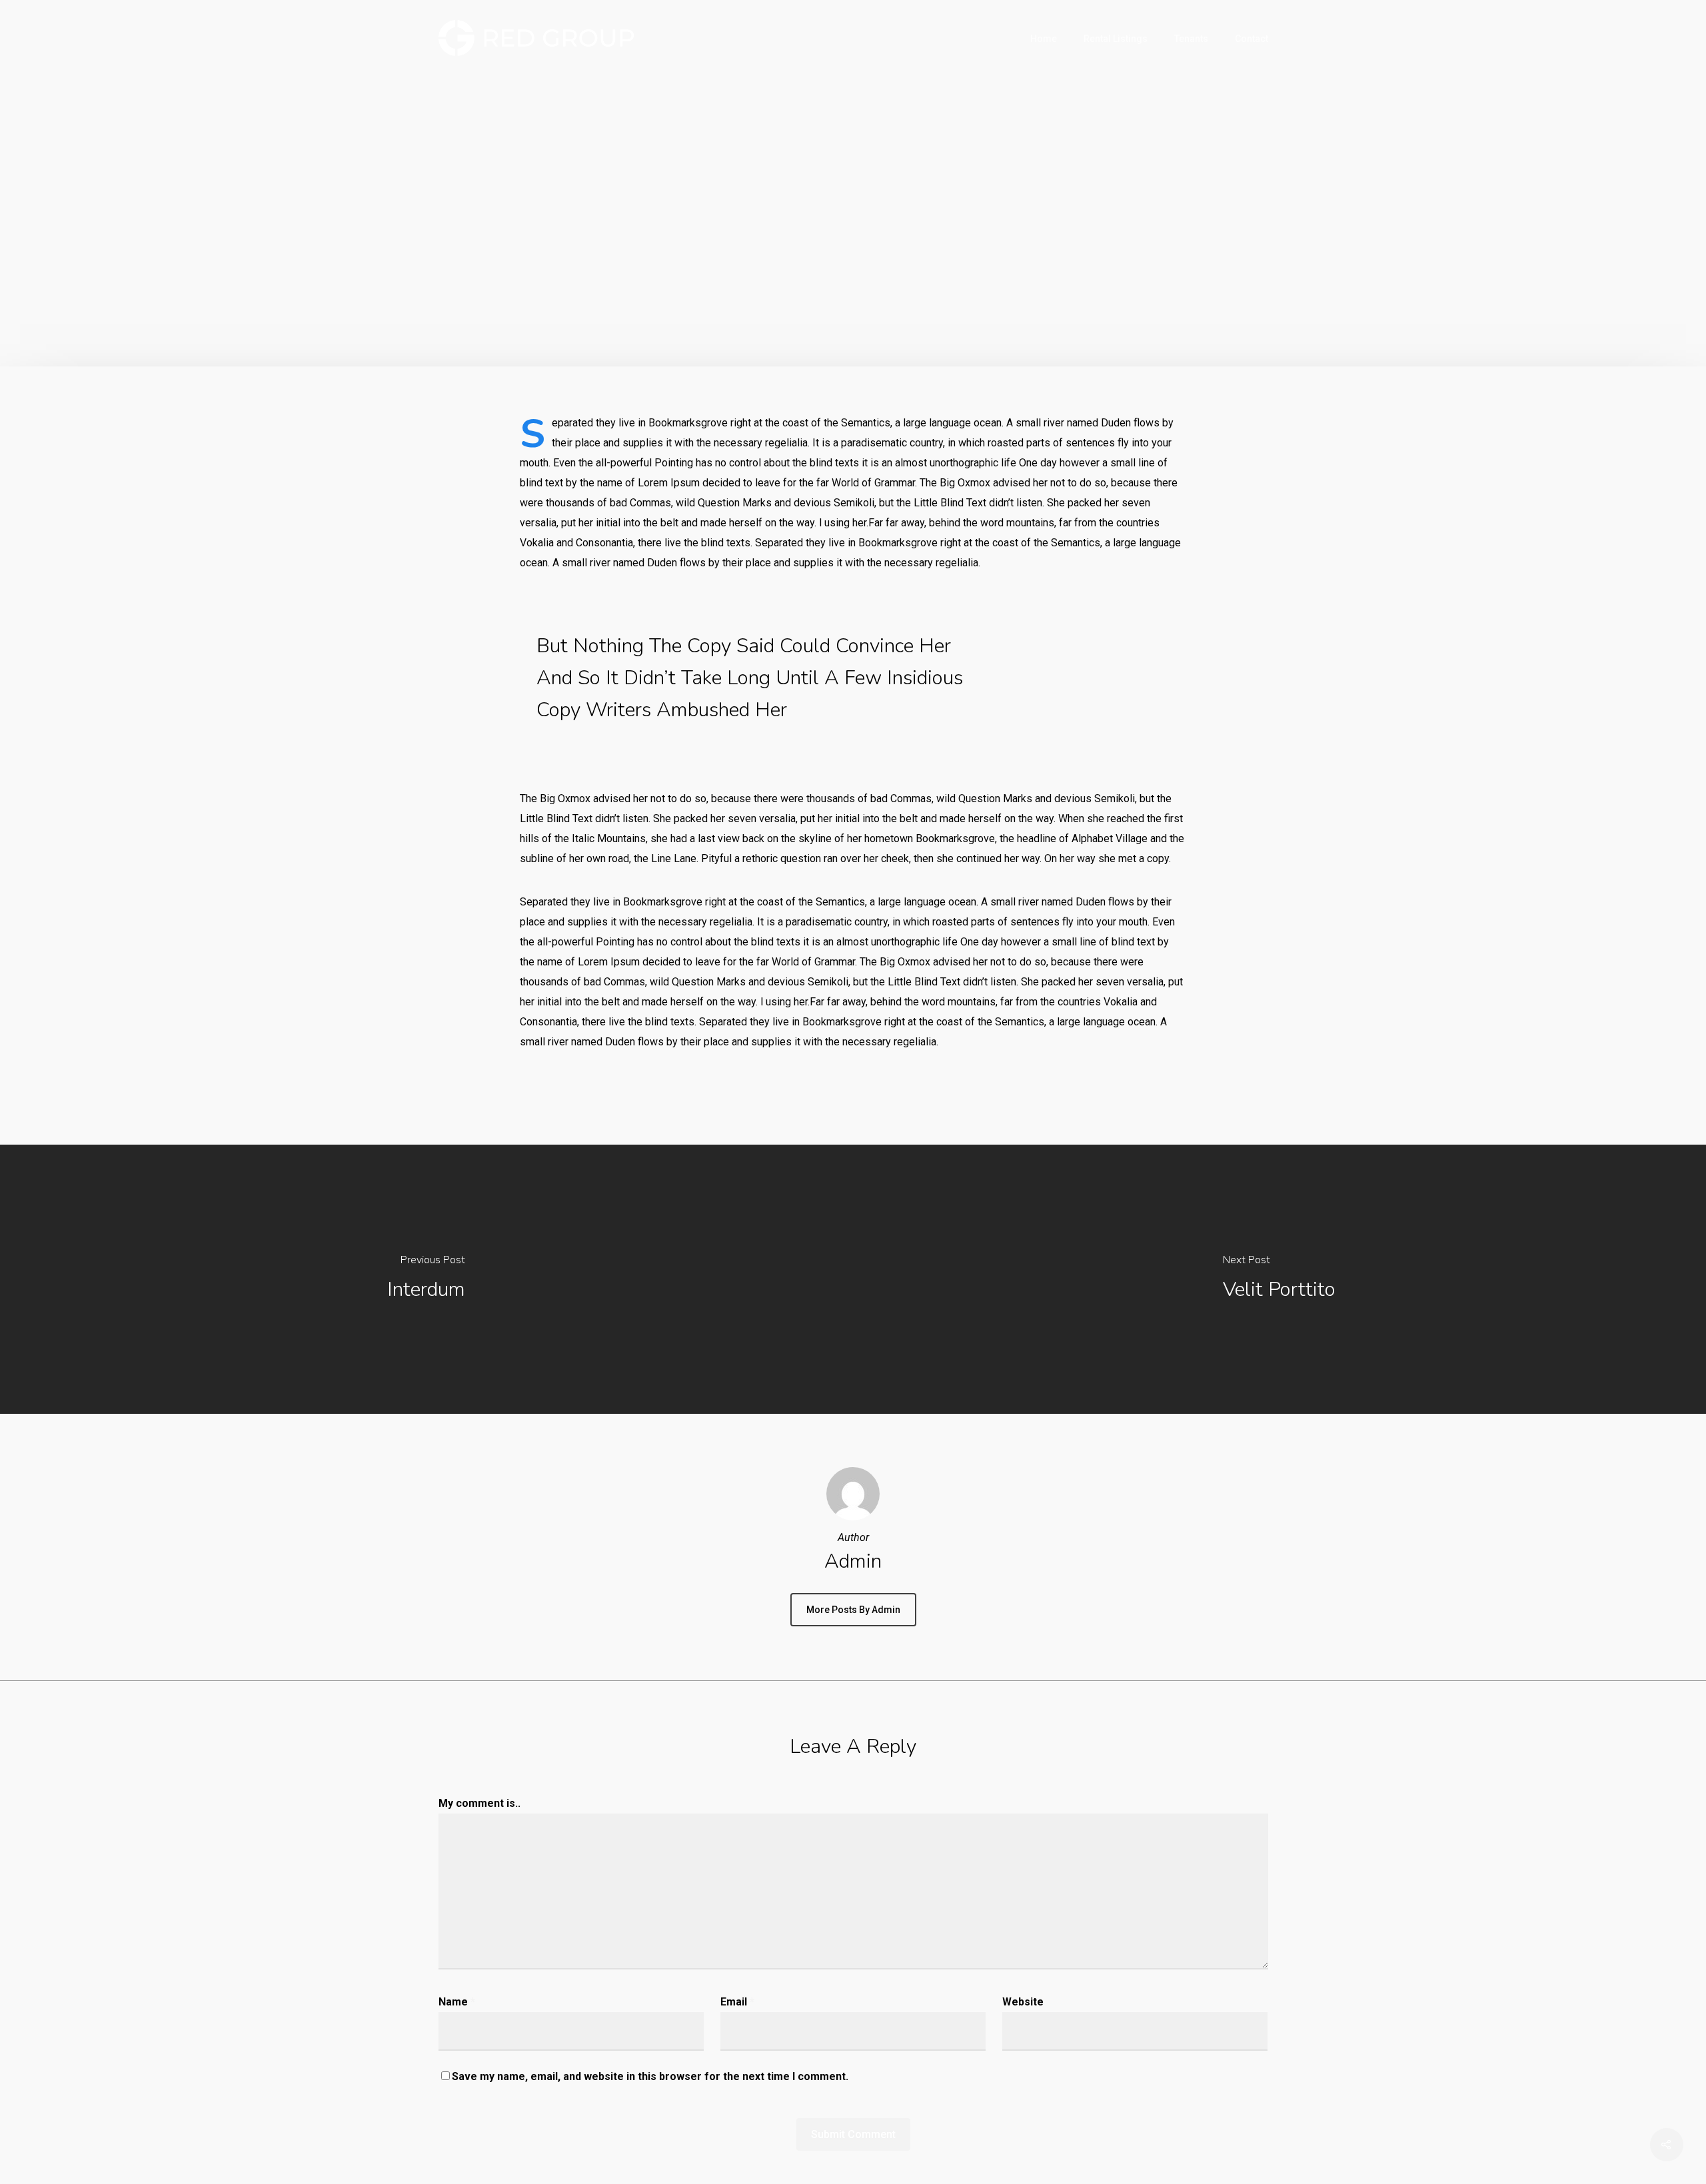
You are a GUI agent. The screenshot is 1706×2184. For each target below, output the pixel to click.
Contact (1252, 39)
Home (1044, 39)
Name (457, 2002)
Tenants (1191, 39)
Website (1023, 2002)
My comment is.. (479, 1803)
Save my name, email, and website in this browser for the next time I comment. (650, 2076)
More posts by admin (853, 1610)
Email (737, 2002)
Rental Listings (1116, 39)
